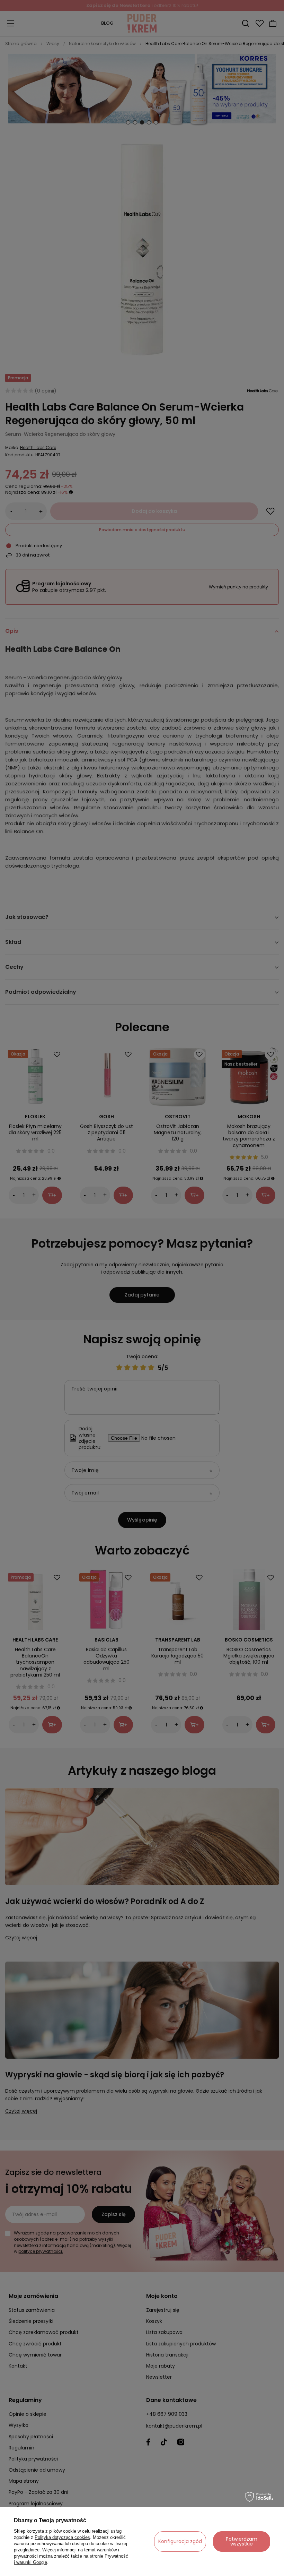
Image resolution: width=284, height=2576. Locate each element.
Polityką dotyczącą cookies (62, 2537)
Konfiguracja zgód (180, 2541)
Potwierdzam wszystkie (242, 2541)
